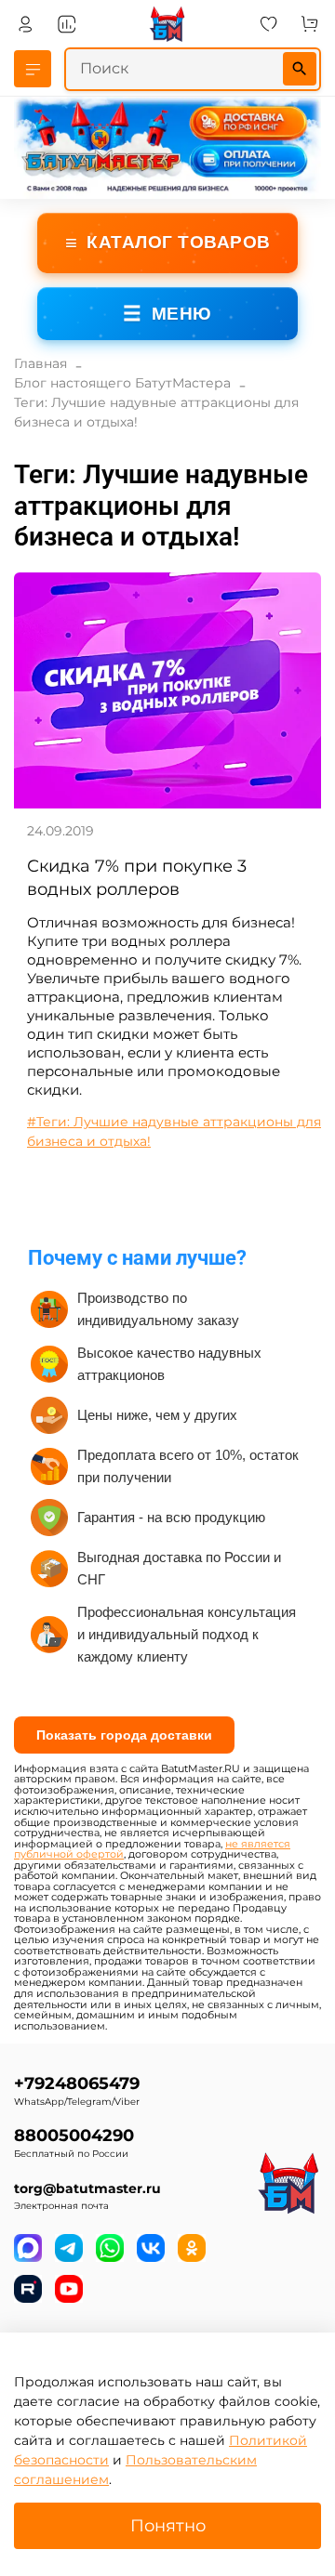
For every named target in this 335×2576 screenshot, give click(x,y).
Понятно (168, 2525)
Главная (40, 363)
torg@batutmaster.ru (87, 2188)
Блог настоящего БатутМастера (122, 383)
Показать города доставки (124, 1735)
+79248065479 (77, 2083)
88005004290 (74, 2135)
